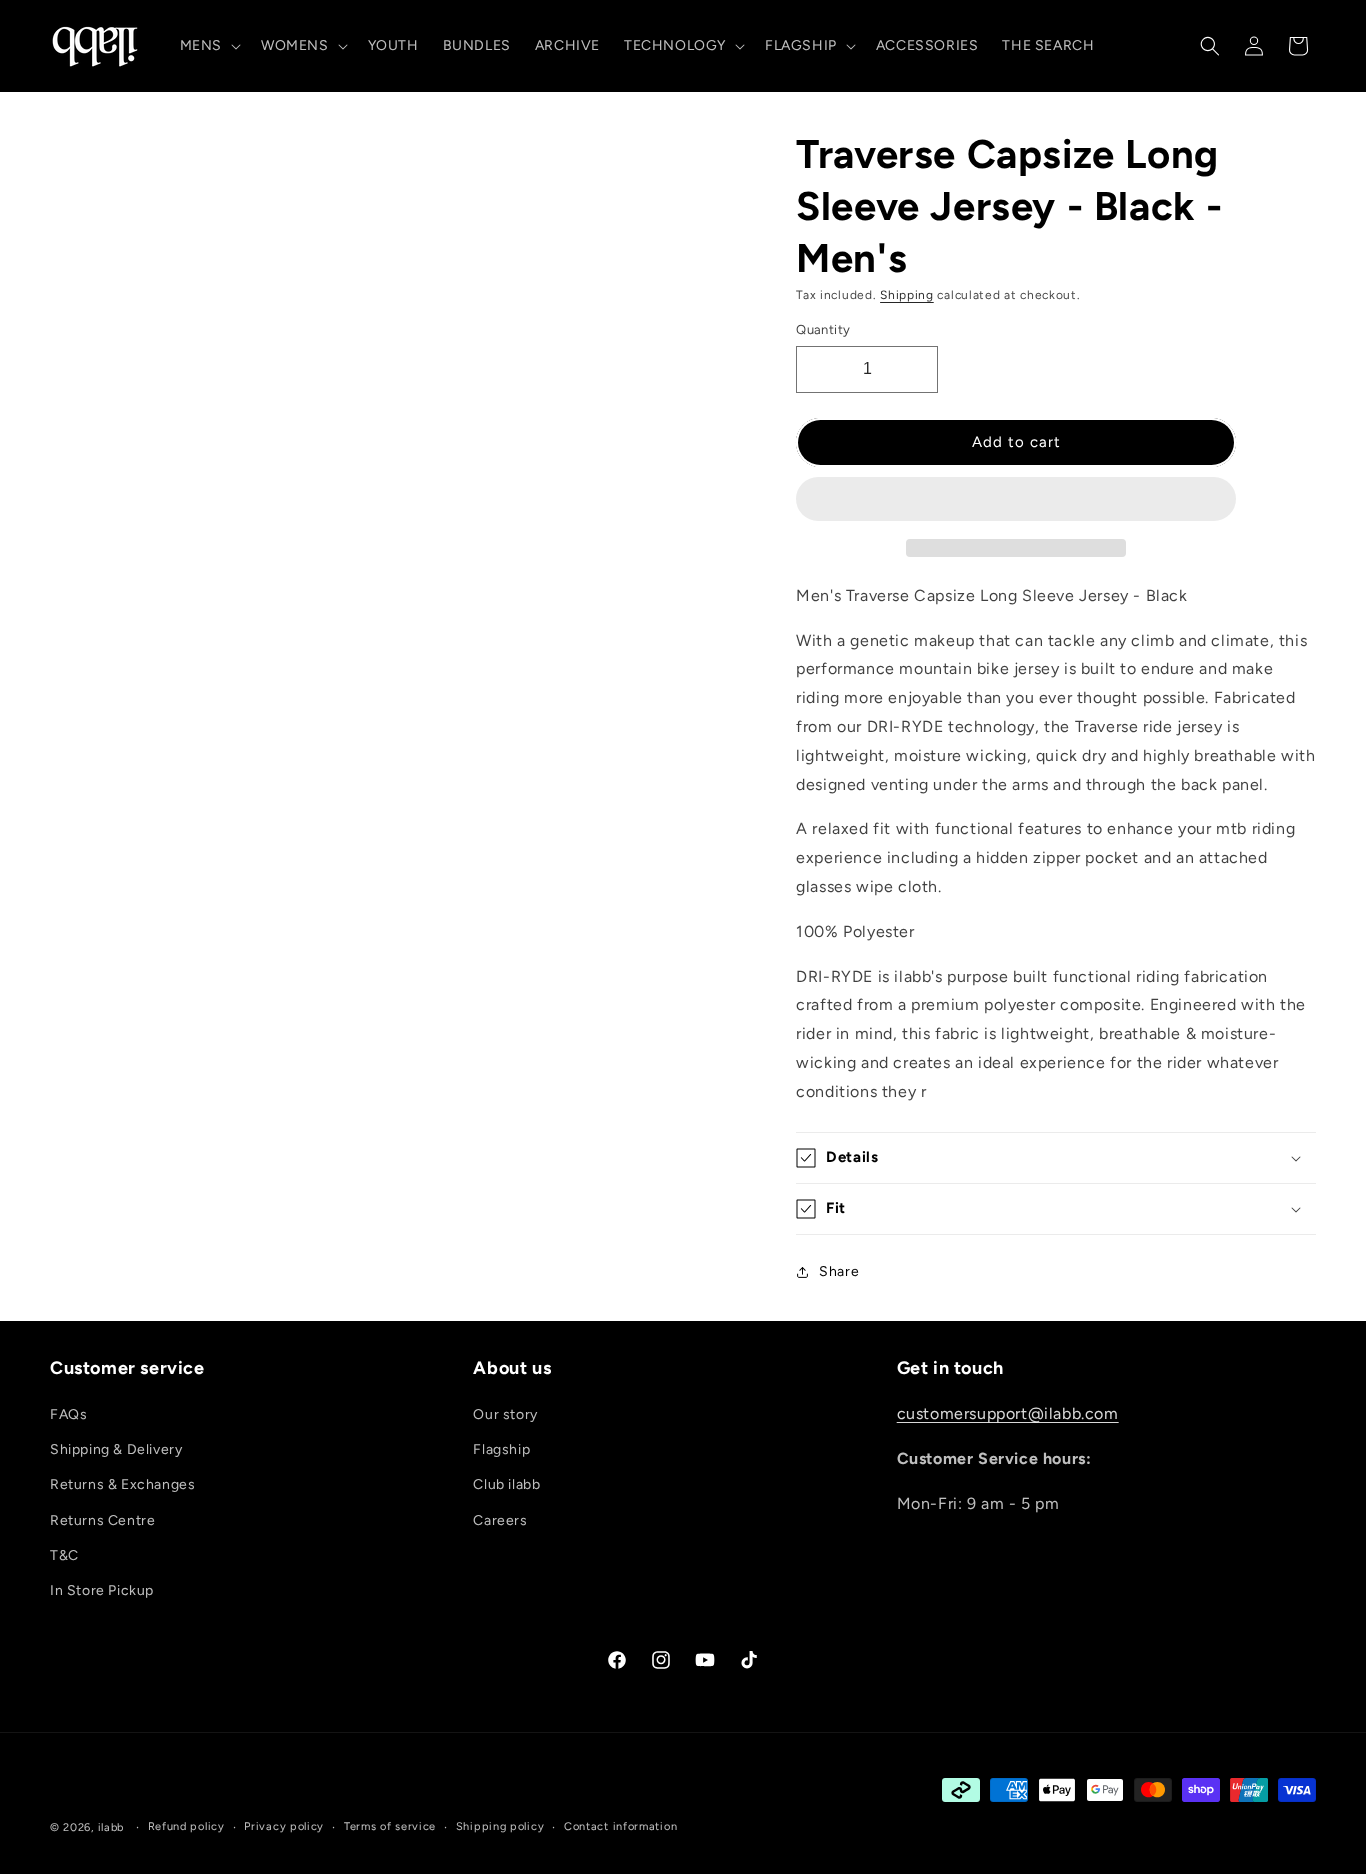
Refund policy (186, 1826)
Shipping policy (500, 1826)
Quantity (823, 329)
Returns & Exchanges (122, 1485)
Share (839, 1271)
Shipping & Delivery (116, 1449)
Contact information (620, 1826)
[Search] (1210, 46)
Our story (505, 1414)
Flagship (501, 1449)
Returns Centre (102, 1520)
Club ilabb (506, 1485)
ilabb (111, 1827)
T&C (64, 1555)
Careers (500, 1520)
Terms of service (390, 1826)
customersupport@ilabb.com (1008, 1413)
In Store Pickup (102, 1590)
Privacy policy (284, 1826)
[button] (1016, 500)
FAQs (68, 1414)
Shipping (907, 295)
